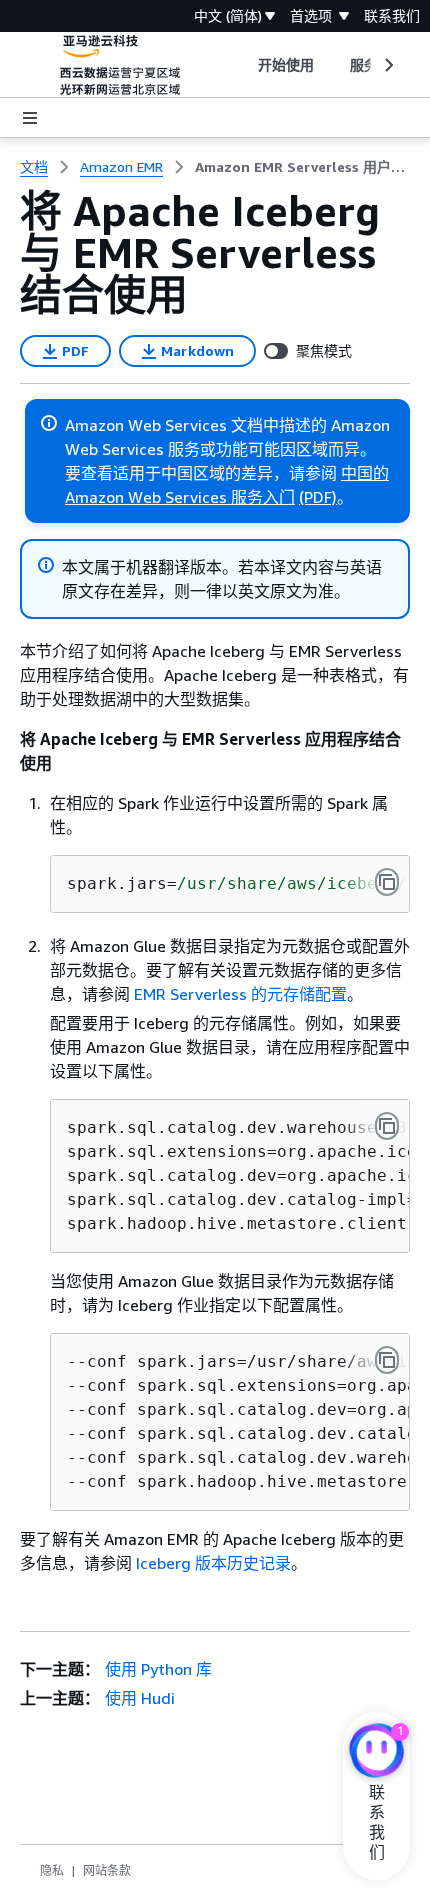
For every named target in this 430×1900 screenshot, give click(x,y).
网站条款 (107, 1870)
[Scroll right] (387, 65)
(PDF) (318, 497)
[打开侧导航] (30, 118)
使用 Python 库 (158, 1669)
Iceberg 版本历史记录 (213, 1563)
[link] (302, 167)
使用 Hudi (140, 1698)
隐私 (52, 1870)
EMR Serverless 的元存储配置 (240, 994)
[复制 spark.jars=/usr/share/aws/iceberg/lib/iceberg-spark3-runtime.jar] (387, 882)
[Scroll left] (242, 65)
